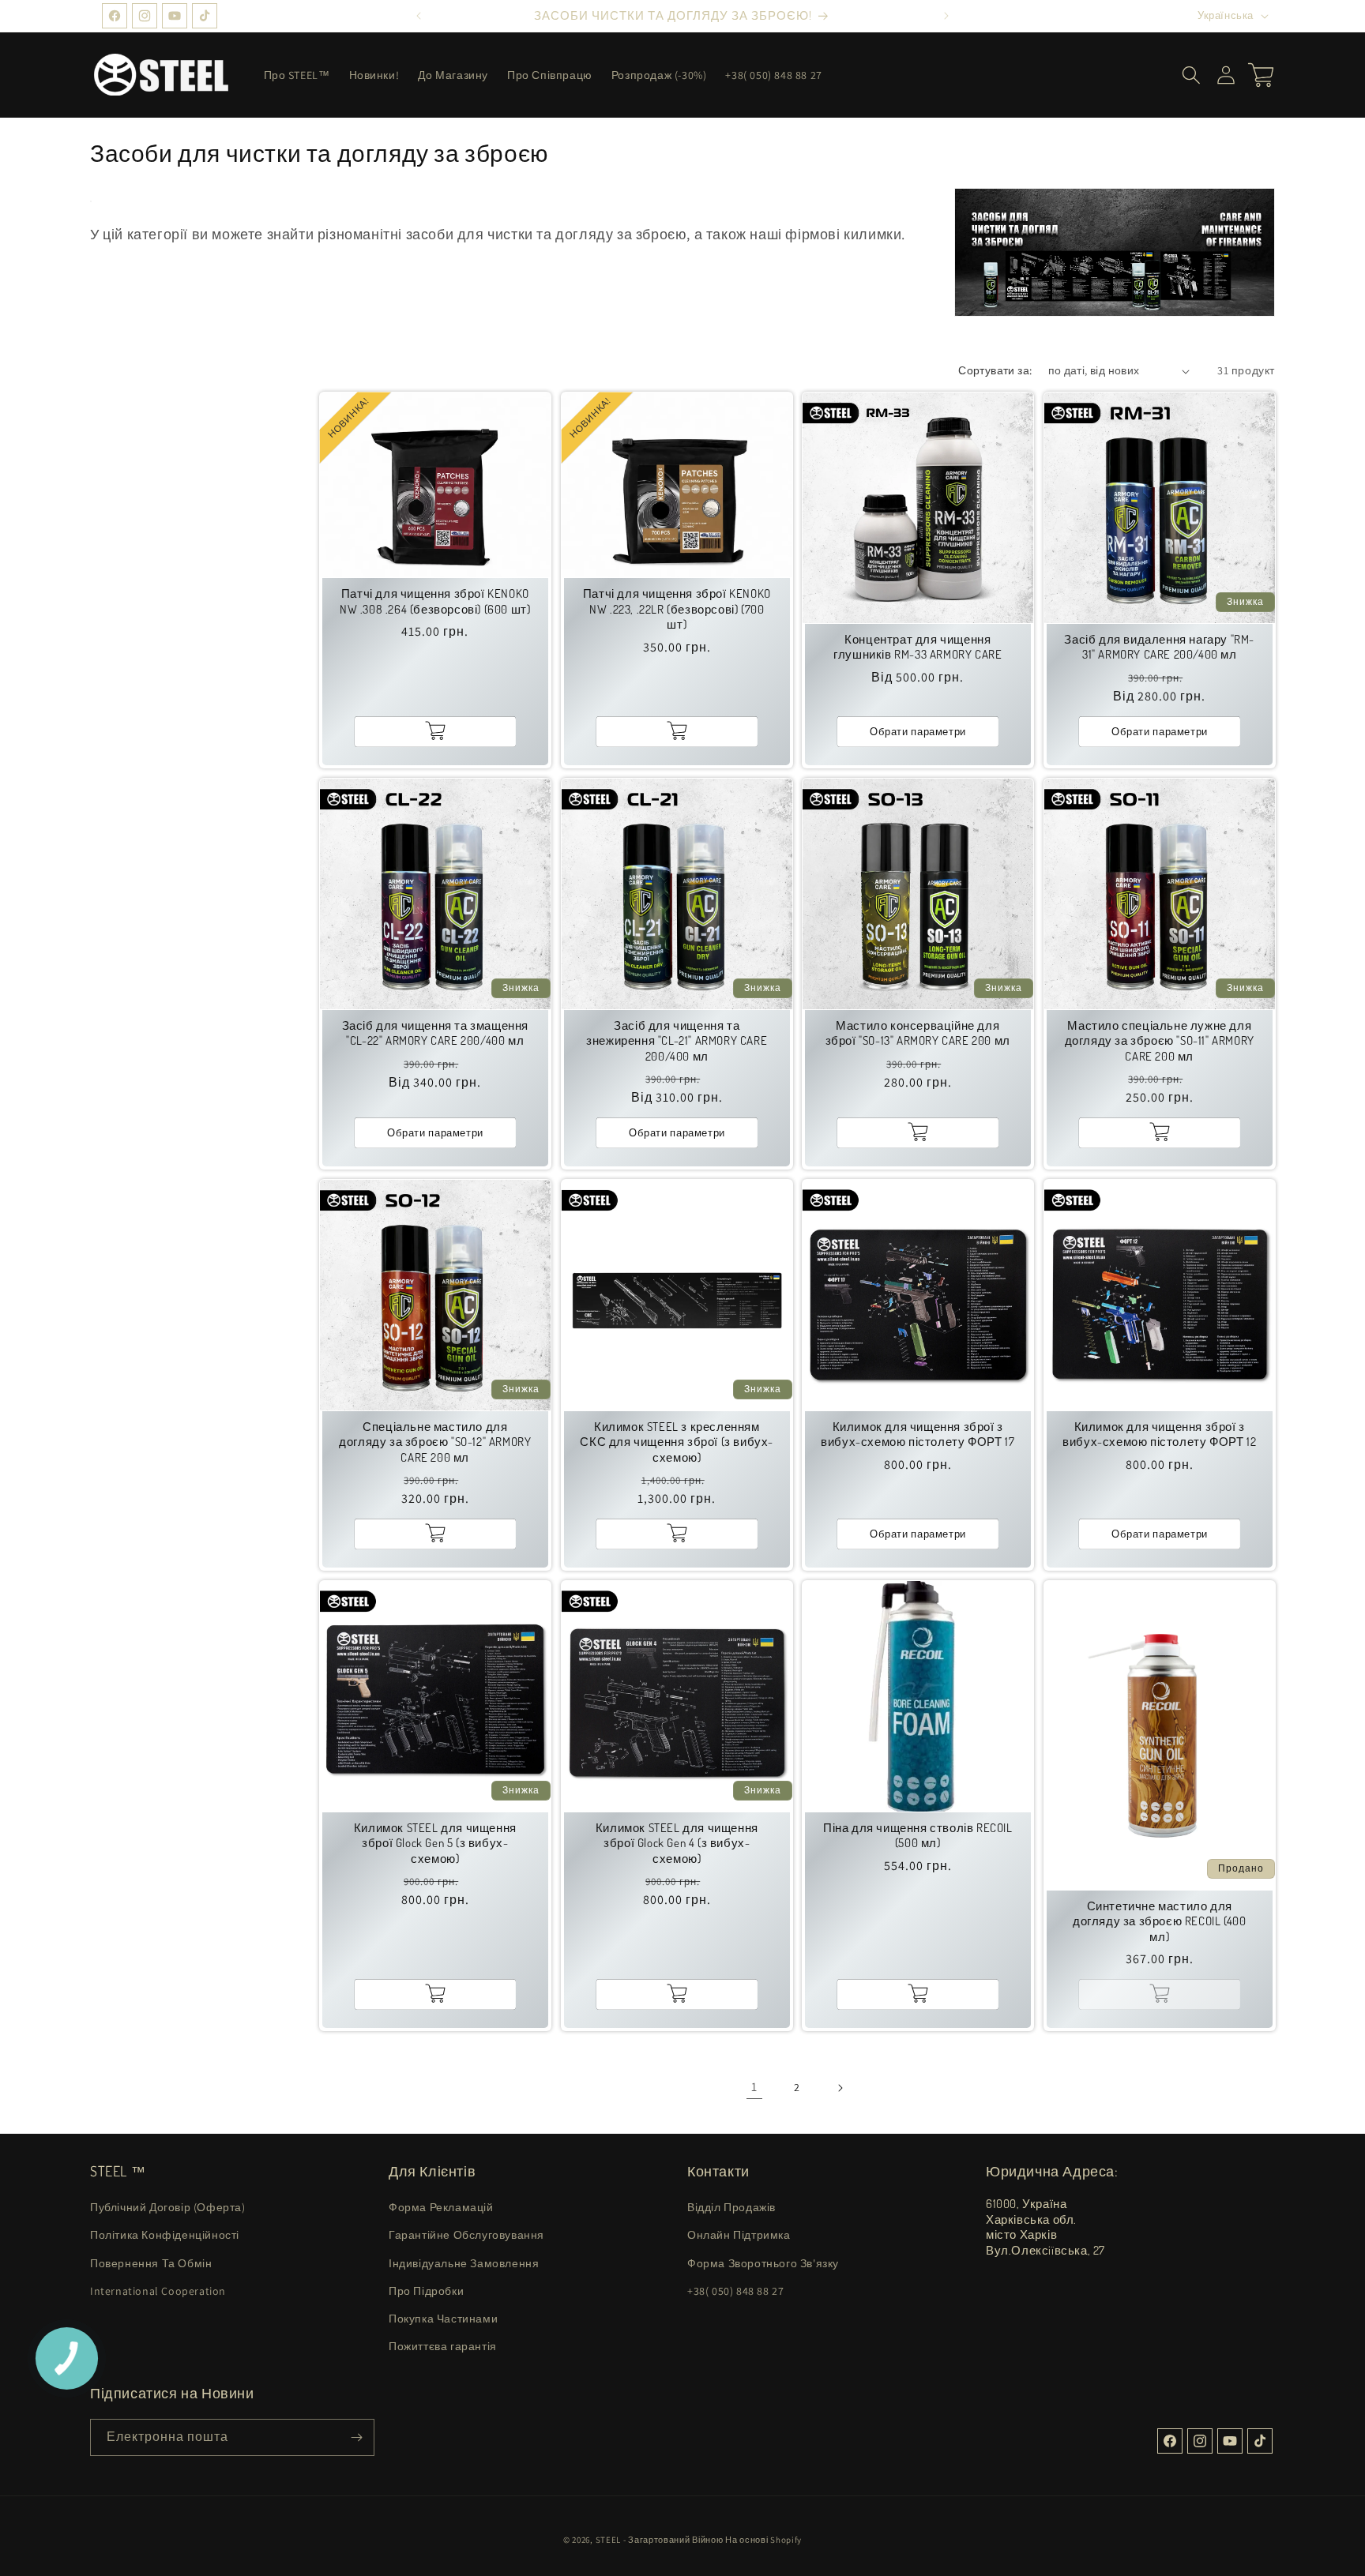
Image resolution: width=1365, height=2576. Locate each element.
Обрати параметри (918, 731)
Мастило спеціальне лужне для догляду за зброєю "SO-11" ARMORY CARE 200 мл (1159, 1040)
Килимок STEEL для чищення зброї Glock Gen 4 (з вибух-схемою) (676, 1842)
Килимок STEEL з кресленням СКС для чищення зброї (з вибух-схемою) (677, 1441)
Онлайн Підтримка (739, 2235)
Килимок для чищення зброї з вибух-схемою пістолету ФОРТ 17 (918, 1434)
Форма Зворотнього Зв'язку (763, 2263)
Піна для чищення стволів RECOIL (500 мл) (918, 1835)
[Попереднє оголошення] (419, 16)
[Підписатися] (356, 2437)
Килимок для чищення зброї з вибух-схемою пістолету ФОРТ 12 (1159, 1434)
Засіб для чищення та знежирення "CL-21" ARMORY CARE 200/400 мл (677, 1040)
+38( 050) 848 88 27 (735, 2291)
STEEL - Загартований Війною (660, 2540)
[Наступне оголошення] (946, 16)
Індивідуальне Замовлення (464, 2263)
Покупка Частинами (443, 2319)
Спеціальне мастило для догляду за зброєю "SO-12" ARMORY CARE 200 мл (435, 1441)
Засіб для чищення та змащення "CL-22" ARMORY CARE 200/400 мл (435, 1033)
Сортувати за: (995, 370)
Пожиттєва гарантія (443, 2346)
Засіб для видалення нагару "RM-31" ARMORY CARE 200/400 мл (1159, 647)
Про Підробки (426, 2291)
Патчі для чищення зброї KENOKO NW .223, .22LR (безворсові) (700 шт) (676, 609)
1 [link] (754, 2087)
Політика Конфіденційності (165, 2235)
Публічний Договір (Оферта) (168, 2207)
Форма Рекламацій (441, 2207)
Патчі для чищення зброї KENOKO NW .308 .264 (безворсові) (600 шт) (435, 601)
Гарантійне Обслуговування (466, 2235)
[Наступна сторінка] (840, 2088)
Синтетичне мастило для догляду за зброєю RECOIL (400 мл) (1159, 1921)
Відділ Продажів (731, 2207)
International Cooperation (158, 2291)
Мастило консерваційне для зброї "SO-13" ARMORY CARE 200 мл (918, 1033)
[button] (1191, 75)
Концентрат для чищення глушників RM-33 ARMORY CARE (918, 647)
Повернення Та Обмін (151, 2263)
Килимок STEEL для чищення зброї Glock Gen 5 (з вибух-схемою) (435, 1842)
